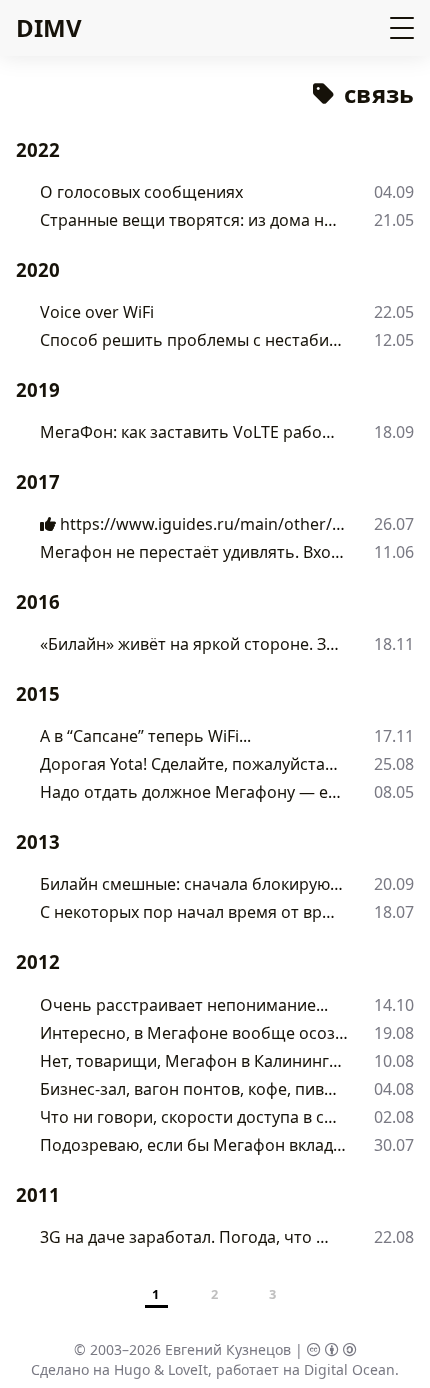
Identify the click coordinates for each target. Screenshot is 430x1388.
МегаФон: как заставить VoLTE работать (189, 432)
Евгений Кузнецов (228, 1349)
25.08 (394, 764)
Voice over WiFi (97, 312)
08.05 (394, 792)
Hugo (132, 1369)
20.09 (394, 884)
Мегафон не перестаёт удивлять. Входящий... (192, 552)
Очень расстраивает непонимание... (184, 1005)
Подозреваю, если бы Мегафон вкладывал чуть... (195, 1145)
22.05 (394, 312)
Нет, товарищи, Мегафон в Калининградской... (193, 1061)
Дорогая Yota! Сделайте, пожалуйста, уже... (191, 764)
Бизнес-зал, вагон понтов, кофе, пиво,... (188, 1089)
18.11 (394, 644)
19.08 (394, 1033)
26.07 (394, 524)
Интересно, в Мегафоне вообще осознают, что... (194, 1033)
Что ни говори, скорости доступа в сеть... (190, 1117)
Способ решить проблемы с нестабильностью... (194, 340)
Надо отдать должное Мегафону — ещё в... (191, 792)
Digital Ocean (349, 1369)
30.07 (394, 1145)
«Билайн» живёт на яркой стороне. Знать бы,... (193, 644)
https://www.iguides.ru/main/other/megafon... (202, 524)
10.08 (394, 1061)
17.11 (394, 736)
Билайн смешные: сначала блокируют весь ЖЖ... (194, 884)
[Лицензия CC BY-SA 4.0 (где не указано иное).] (332, 1349)
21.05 (394, 220)
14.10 (394, 1005)
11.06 (394, 552)
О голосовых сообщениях (141, 192)
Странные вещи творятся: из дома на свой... (192, 220)
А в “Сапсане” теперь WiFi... (145, 736)
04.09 (394, 192)
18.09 (394, 432)
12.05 (394, 340)
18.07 (394, 912)
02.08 (394, 1117)
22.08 (394, 1237)
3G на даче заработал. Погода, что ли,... (188, 1237)
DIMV (49, 27)
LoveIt (188, 1369)
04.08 (394, 1089)
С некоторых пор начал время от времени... (191, 912)
